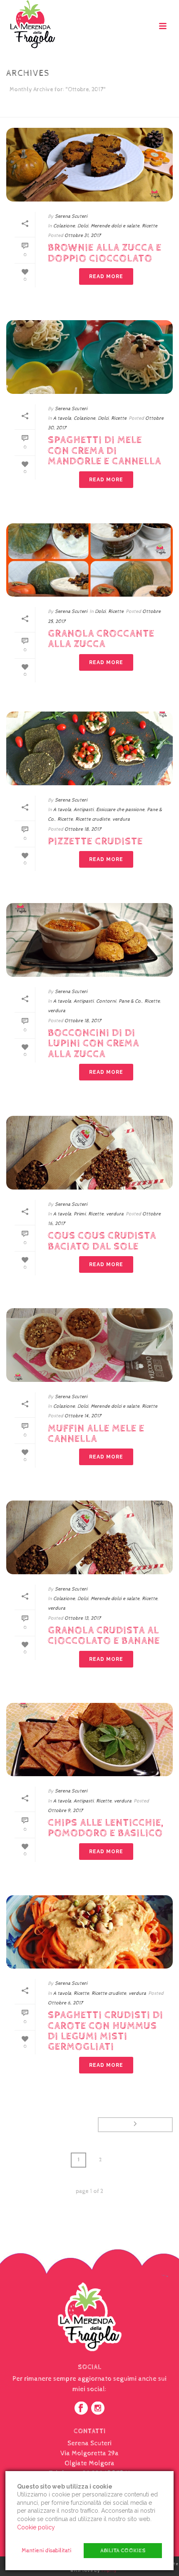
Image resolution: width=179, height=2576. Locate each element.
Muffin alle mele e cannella (96, 1434)
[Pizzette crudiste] (89, 748)
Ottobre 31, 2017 (83, 236)
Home (55, 111)
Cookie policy (36, 2527)
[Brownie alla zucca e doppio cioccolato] (89, 165)
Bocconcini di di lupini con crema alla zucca (93, 1044)
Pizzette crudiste (95, 841)
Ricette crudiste (93, 819)
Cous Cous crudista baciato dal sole (102, 1241)
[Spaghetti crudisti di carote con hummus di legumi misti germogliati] (89, 1932)
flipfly (109, 2570)
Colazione (64, 226)
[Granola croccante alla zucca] (89, 560)
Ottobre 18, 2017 (83, 829)
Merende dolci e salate (115, 226)
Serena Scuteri (71, 217)
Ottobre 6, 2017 (65, 2003)
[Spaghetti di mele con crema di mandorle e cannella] (89, 357)
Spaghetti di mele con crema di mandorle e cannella (104, 451)
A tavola (62, 418)
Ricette (150, 226)
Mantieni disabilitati (46, 2551)
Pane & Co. (130, 1001)
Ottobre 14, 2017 (83, 1416)
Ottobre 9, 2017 (65, 1811)
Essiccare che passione (120, 810)
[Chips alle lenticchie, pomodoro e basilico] (89, 1740)
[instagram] (98, 2409)
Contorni (106, 1001)
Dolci (83, 226)
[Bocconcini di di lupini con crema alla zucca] (89, 940)
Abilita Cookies (123, 2551)
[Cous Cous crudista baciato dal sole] (89, 1153)
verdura (121, 819)
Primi (80, 1214)
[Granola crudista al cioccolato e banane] (89, 1537)
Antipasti (84, 810)
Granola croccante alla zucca (101, 639)
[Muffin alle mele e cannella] (89, 1345)
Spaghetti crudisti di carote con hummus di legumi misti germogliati (106, 2031)
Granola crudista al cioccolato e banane (104, 1636)
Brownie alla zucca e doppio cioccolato (105, 253)
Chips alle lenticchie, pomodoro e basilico (106, 1828)
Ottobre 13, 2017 (83, 1618)
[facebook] (81, 2409)
